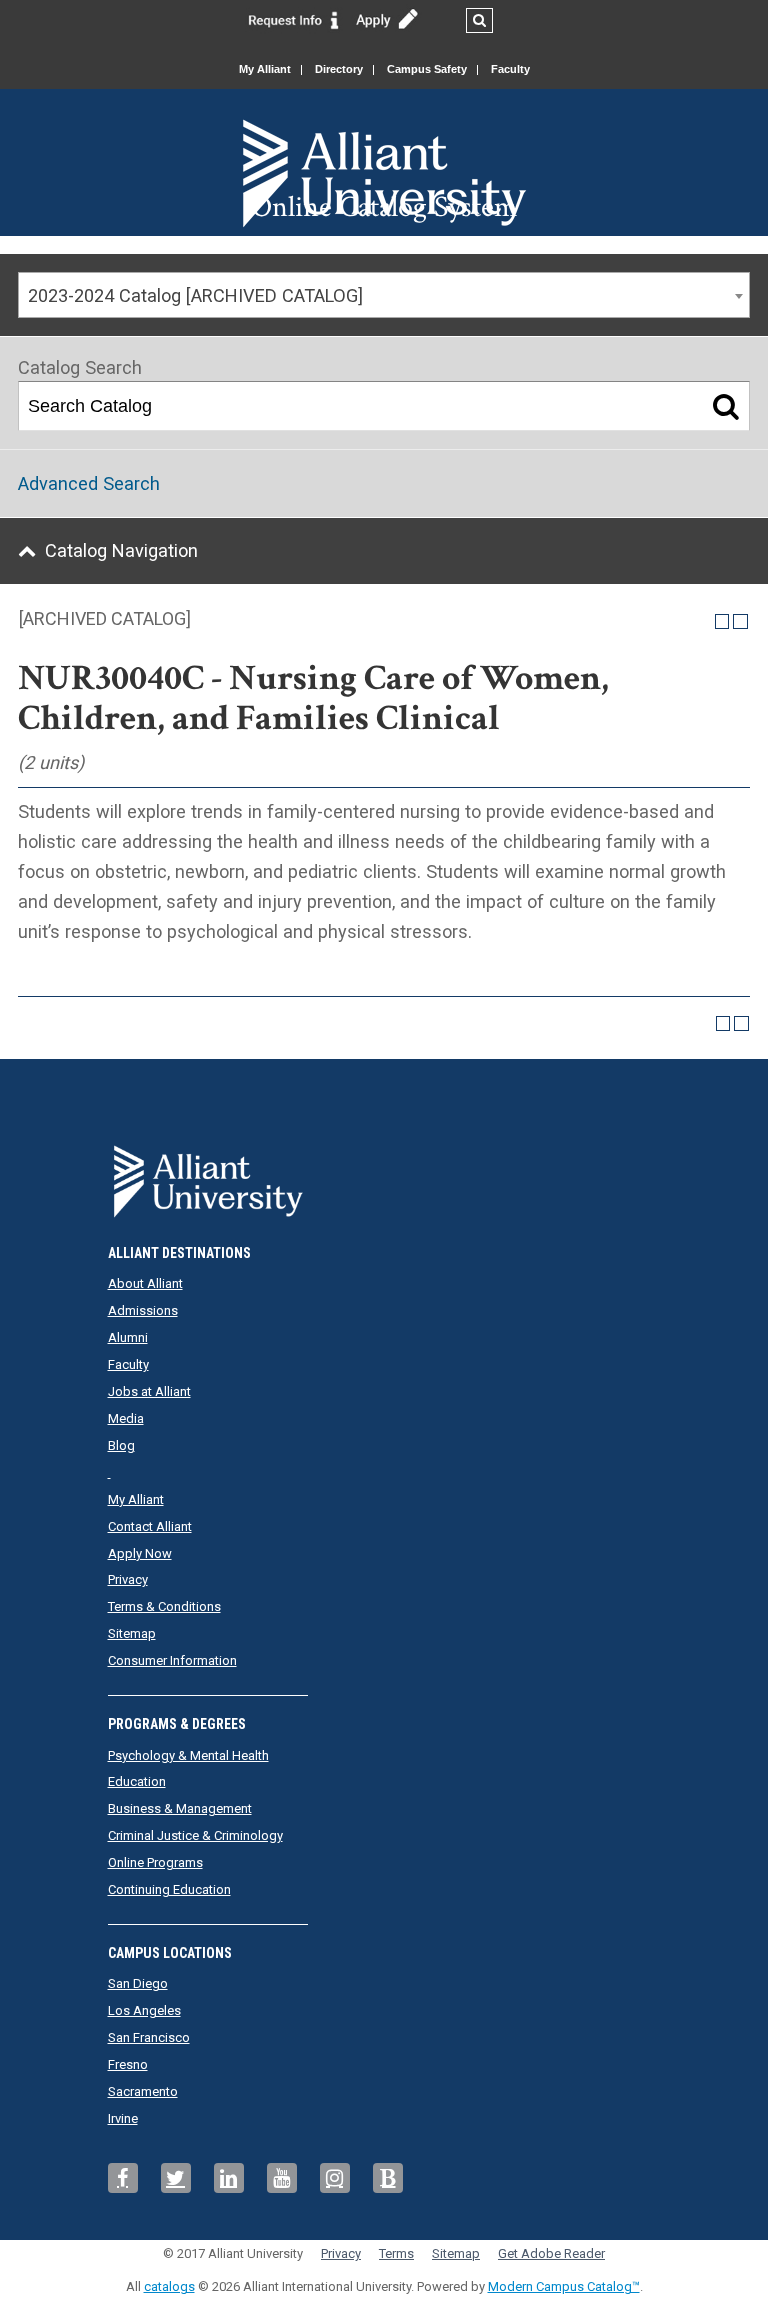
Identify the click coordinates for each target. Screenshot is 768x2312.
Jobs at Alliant (149, 1391)
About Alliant (145, 1283)
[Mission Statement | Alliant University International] (383, 139)
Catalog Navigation (121, 550)
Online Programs (155, 1862)
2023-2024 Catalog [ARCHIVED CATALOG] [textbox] (195, 295)
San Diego (138, 1983)
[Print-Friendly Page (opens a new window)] (722, 621)
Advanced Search (89, 483)
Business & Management (180, 1808)
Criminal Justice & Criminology (195, 1835)
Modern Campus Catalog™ (564, 2286)
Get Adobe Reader (551, 2253)
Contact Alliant (150, 1526)
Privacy (128, 1579)
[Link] (294, 19)
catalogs (169, 2286)
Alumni (128, 1337)
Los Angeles (144, 2010)
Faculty (510, 69)
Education (137, 1781)
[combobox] (384, 295)
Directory (339, 69)
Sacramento (143, 2091)
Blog (121, 1445)
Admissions (143, 1310)
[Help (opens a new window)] (740, 621)
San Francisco (149, 2037)
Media (126, 1418)
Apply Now (140, 1553)
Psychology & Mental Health (188, 1755)
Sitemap (132, 1633)
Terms (396, 2253)
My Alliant (265, 69)
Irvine (123, 2118)
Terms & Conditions (164, 1606)
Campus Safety (427, 69)
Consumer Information (172, 1660)
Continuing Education (169, 1889)
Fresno (128, 2064)
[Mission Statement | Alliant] (384, 1175)
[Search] (726, 406)
